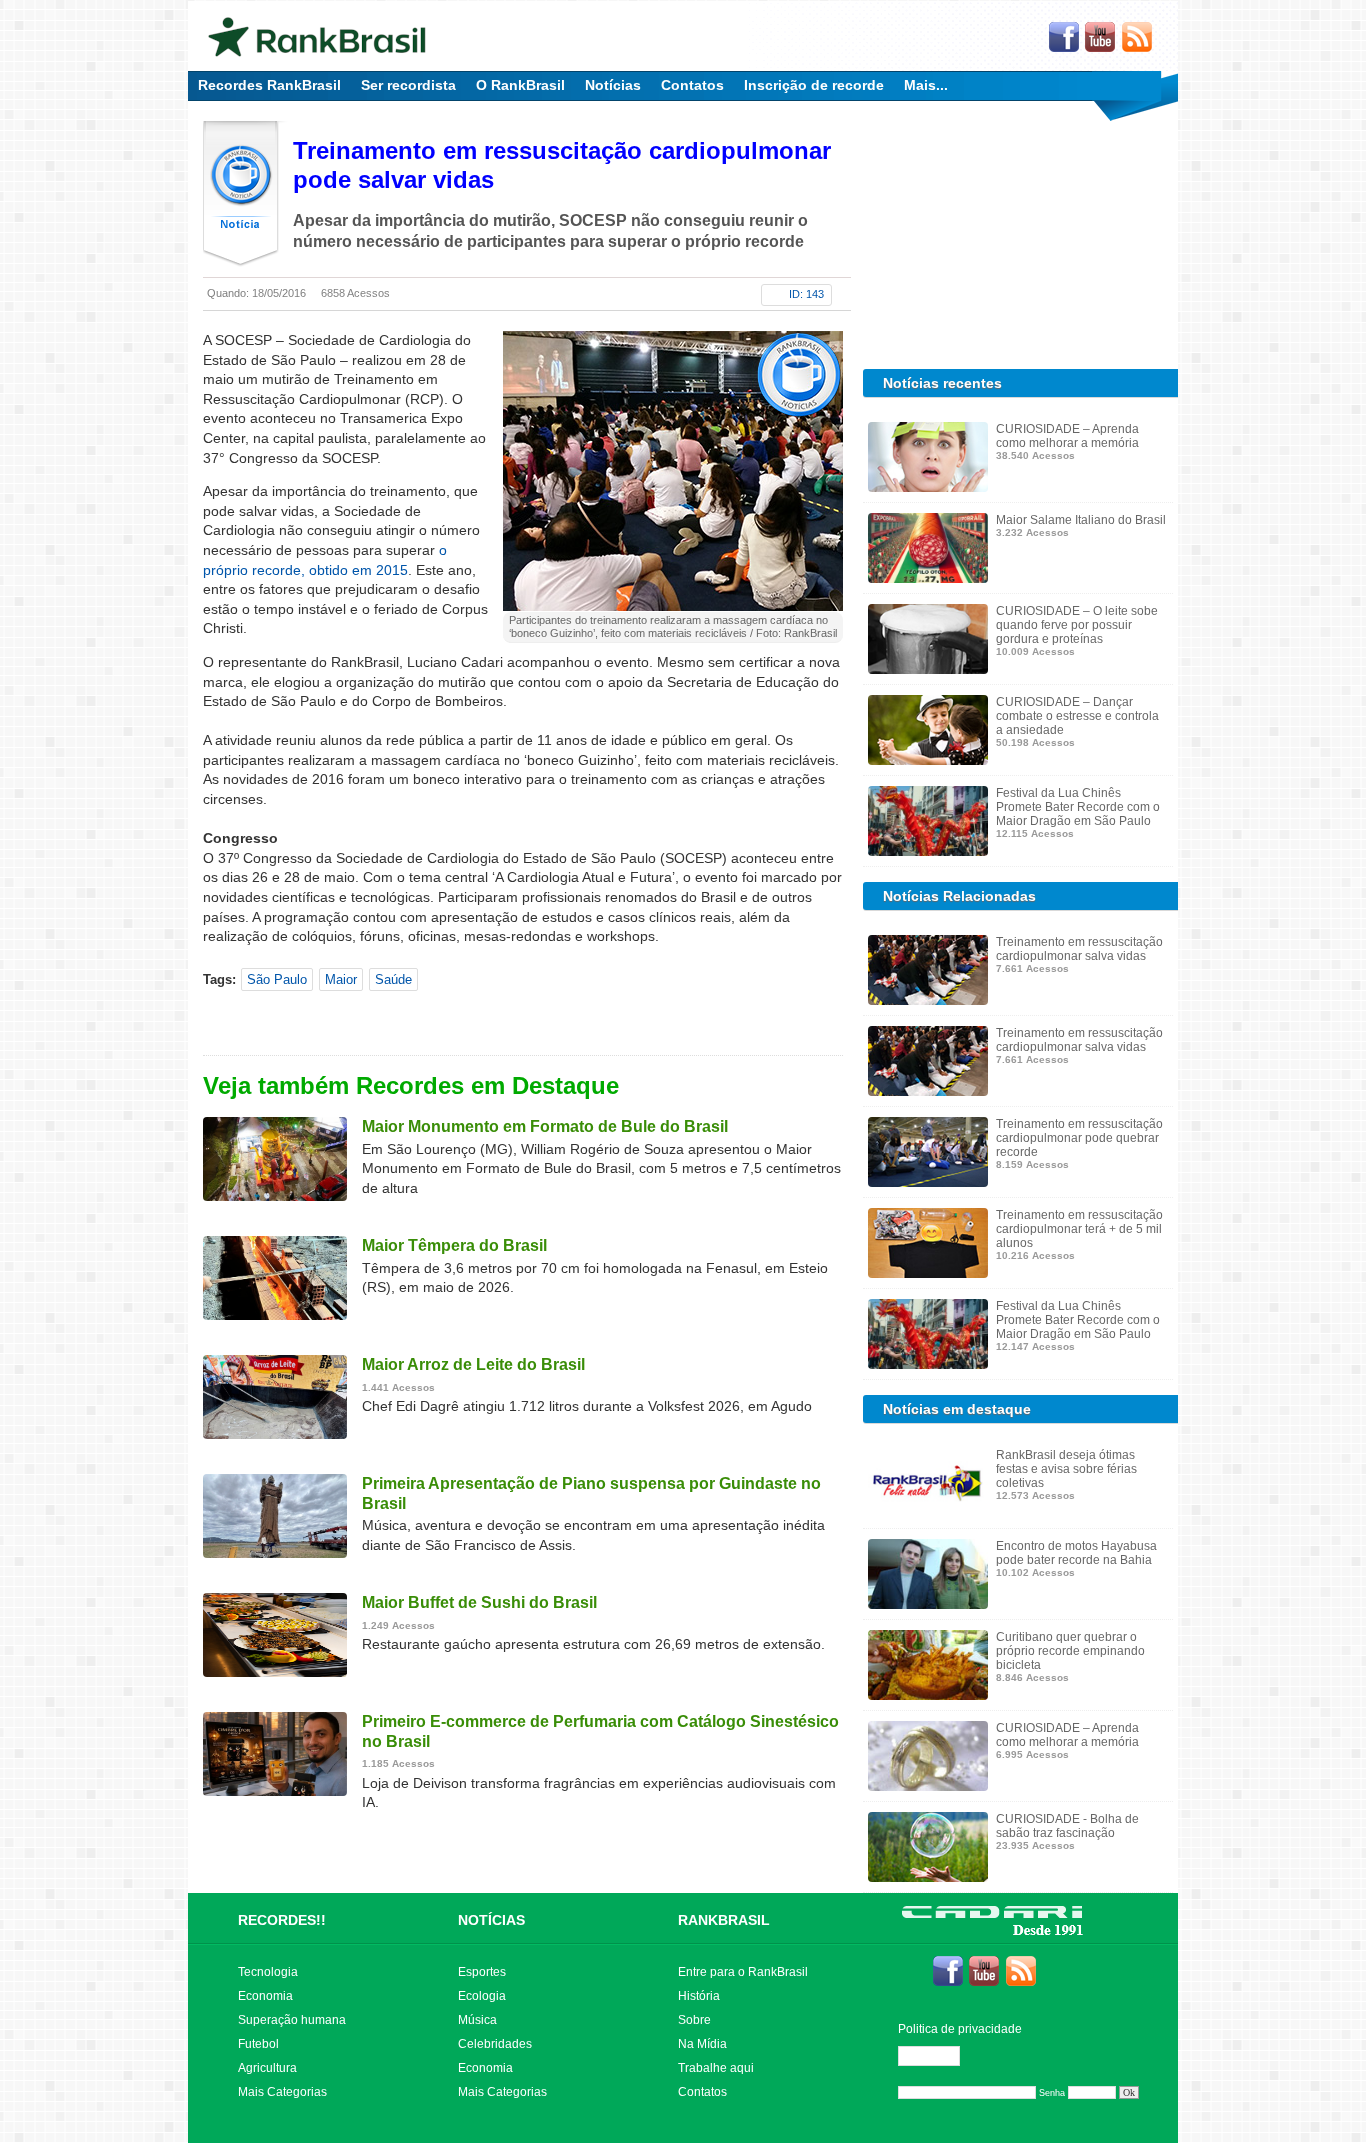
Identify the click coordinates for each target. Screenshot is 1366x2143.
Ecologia (482, 1996)
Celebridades (495, 2044)
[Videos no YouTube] (1101, 38)
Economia (265, 1996)
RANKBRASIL (724, 1920)
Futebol (258, 2044)
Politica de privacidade (960, 2029)
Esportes (482, 1972)
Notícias (613, 85)
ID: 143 (806, 294)
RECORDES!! (282, 1920)
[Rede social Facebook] (1064, 38)
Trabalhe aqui (716, 2068)
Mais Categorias (282, 2092)
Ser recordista (408, 85)
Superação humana (292, 2020)
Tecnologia (268, 1972)
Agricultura (267, 2068)
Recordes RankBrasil (269, 85)
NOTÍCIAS (491, 1920)
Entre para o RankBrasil (743, 1972)
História (699, 1996)
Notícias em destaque (957, 1409)
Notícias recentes (942, 383)
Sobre (694, 2020)
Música (477, 2020)
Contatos (692, 85)
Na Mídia (702, 2044)
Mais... (926, 85)
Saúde (393, 979)
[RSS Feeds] (1138, 38)
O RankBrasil (520, 85)
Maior (341, 979)
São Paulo (277, 979)
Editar (938, 2056)
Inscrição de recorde (814, 85)
